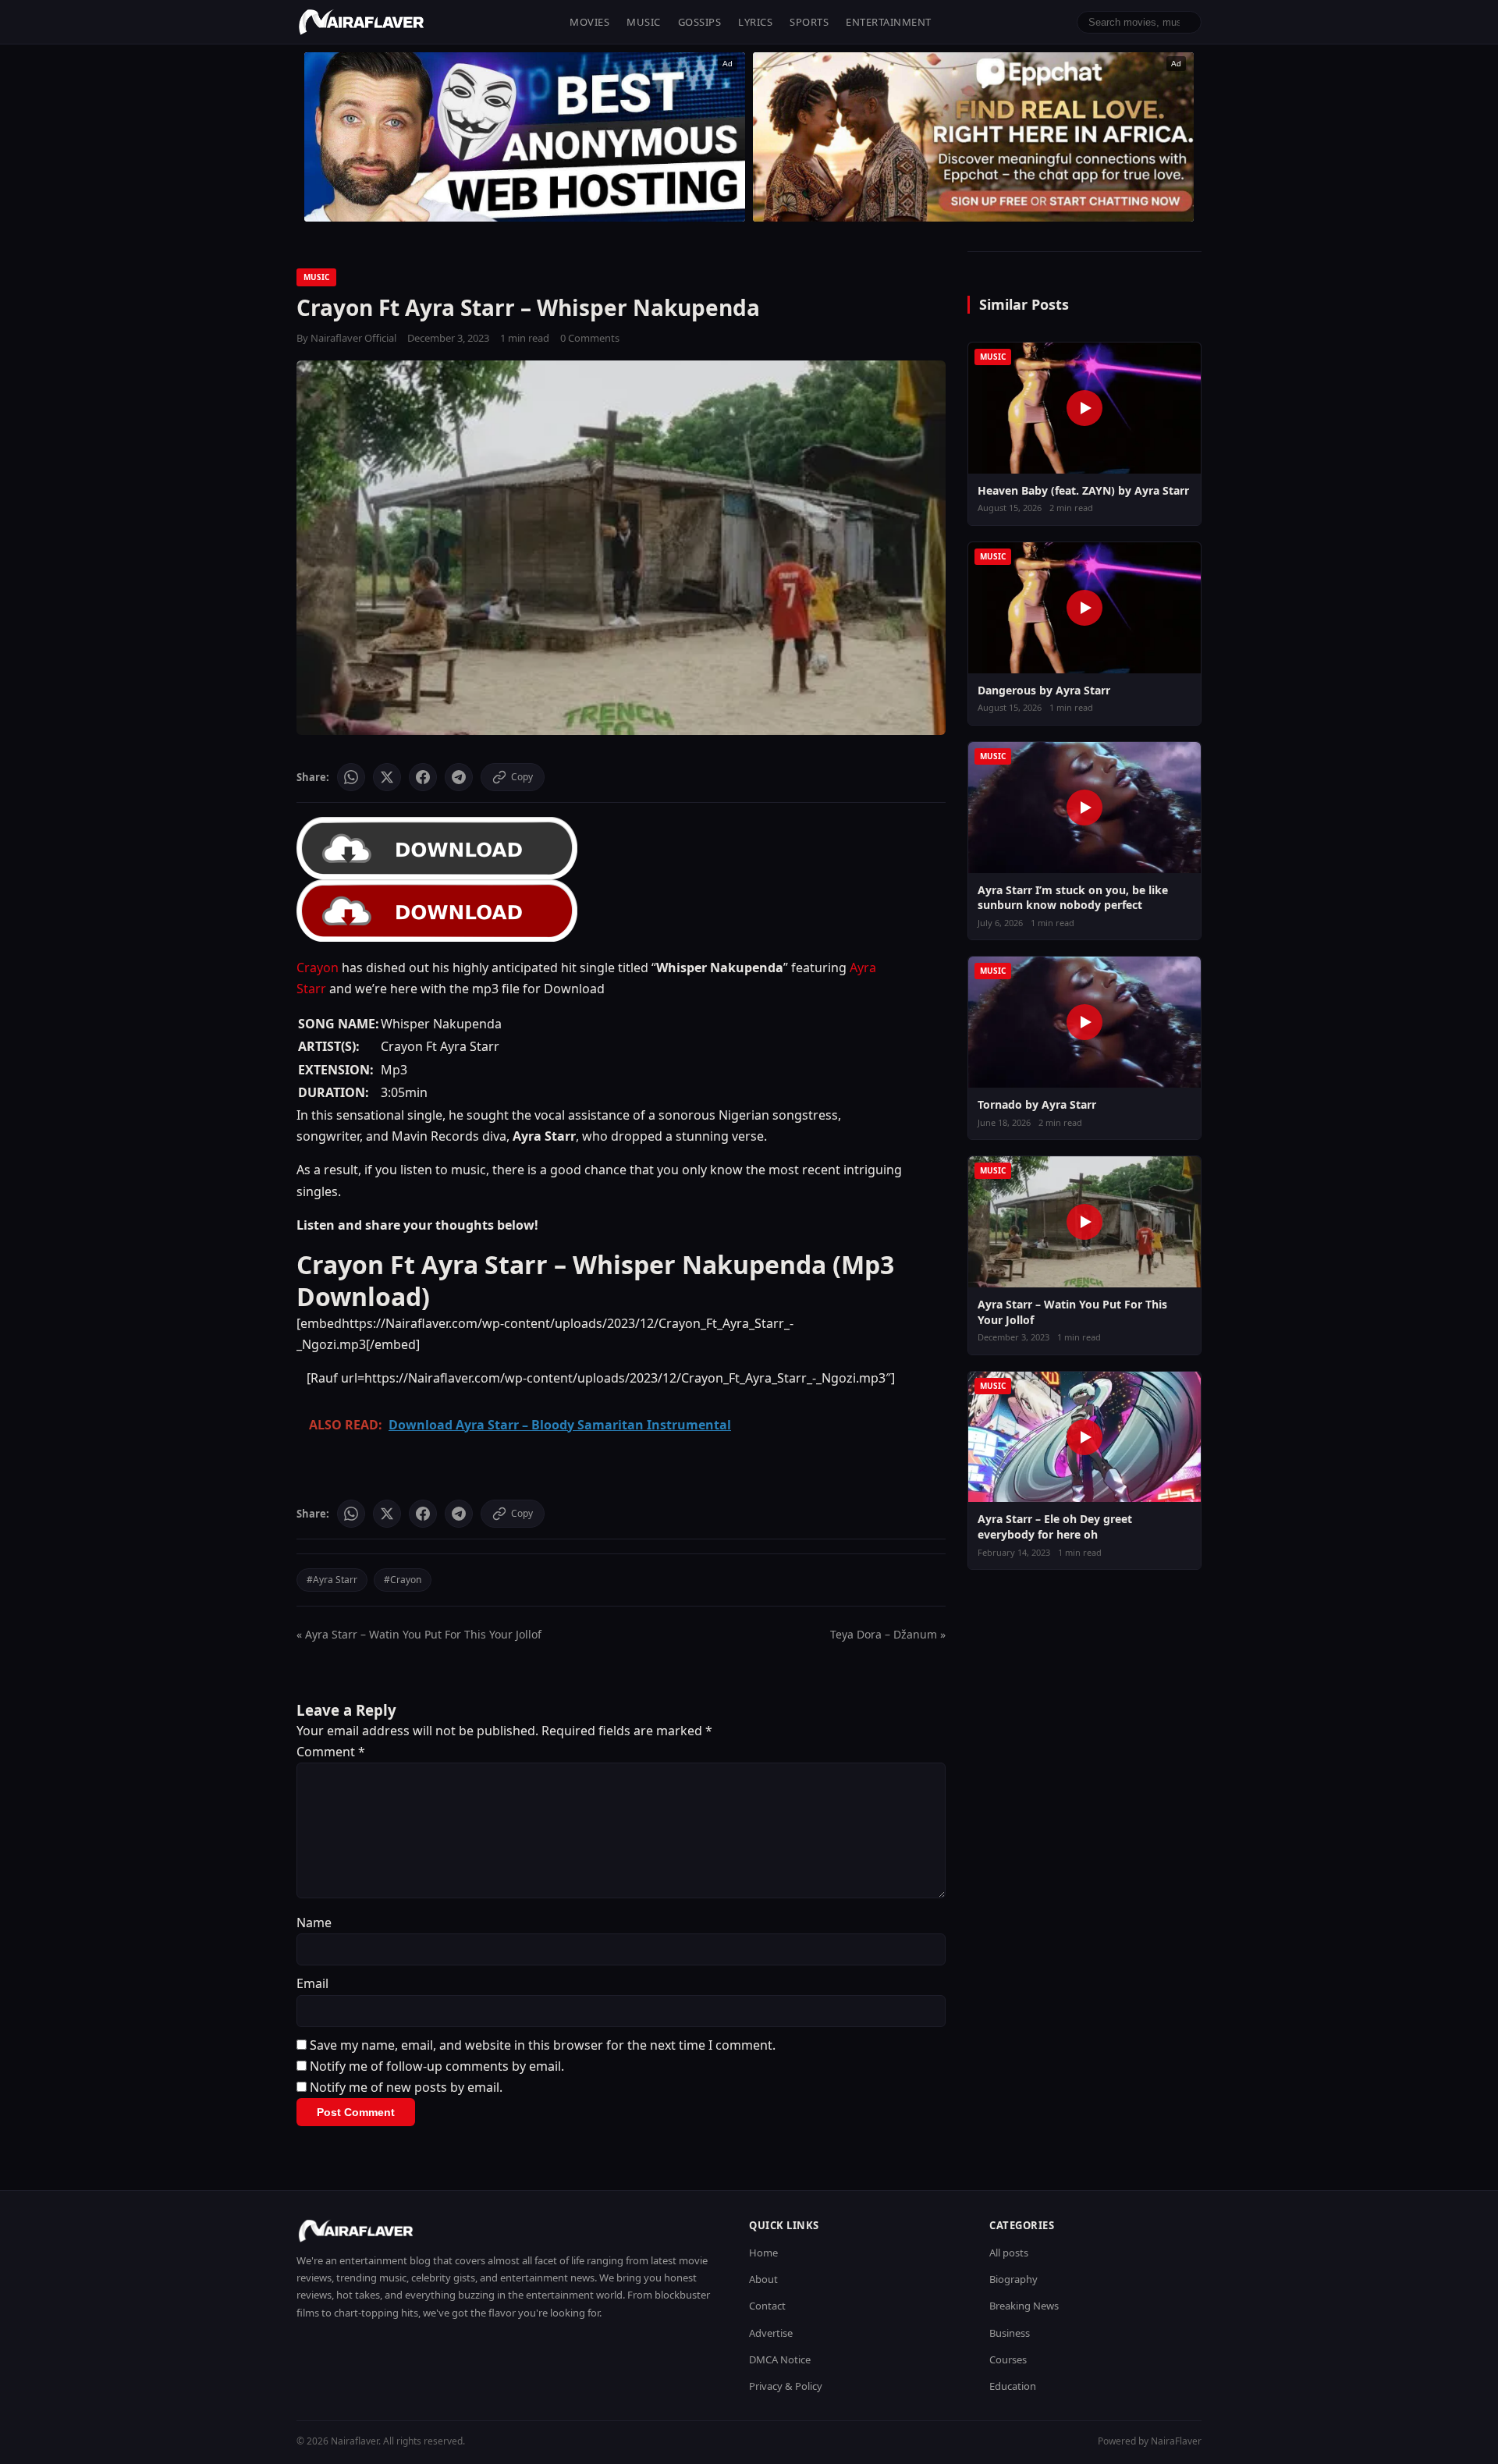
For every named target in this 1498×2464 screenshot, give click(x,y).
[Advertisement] (973, 137)
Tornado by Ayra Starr (1037, 1104)
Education (1013, 2386)
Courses (1008, 2359)
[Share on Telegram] (459, 777)
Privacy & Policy (786, 2386)
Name (314, 1923)
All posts (1009, 2253)
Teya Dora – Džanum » (888, 1634)
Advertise (771, 2333)
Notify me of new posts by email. (406, 2087)
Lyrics (755, 22)
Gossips (700, 22)
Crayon (318, 967)
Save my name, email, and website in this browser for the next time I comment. (543, 2045)
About (763, 2279)
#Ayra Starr (332, 1580)
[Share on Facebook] (423, 777)
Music (644, 22)
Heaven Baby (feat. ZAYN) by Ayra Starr (1083, 490)
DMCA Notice (780, 2359)
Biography (1013, 2279)
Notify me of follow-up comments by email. (437, 2066)
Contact (767, 2306)
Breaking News (1024, 2306)
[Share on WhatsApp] (351, 777)
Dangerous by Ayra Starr (1044, 690)
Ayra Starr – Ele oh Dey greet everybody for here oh (1055, 1527)
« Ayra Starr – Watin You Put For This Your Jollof (419, 1634)
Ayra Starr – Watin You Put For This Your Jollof (1072, 1312)
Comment (331, 1752)
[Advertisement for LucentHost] (525, 137)
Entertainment (889, 22)
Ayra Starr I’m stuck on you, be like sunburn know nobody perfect (1073, 898)
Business (1010, 2333)
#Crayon (403, 1580)
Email (312, 1983)
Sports (809, 22)
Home (763, 2253)
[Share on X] (387, 777)
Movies (589, 22)
